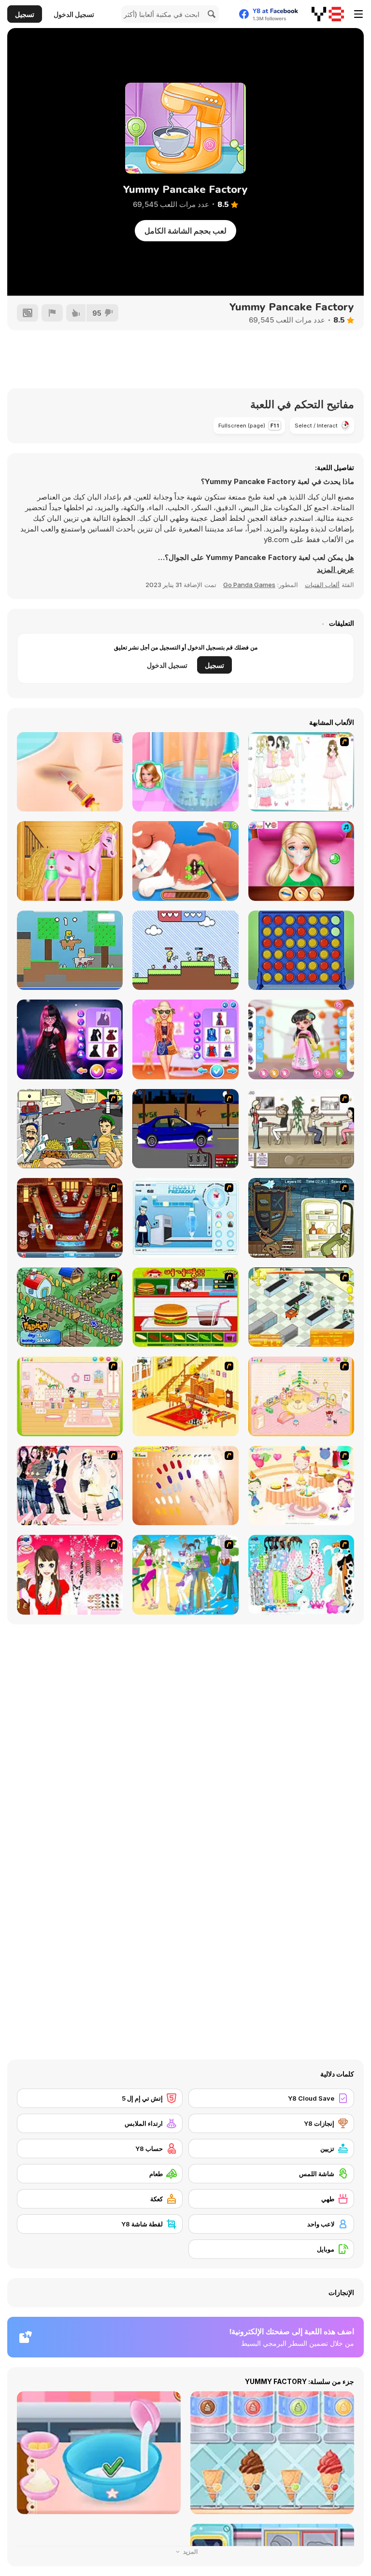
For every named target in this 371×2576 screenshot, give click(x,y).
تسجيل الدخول (74, 14)
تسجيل (25, 14)
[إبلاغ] (52, 313)
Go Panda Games (249, 585)
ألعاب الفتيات (322, 585)
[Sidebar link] (358, 14)
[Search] (210, 14)
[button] (335, 570)
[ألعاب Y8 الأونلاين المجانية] (328, 14)
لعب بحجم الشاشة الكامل (185, 231)
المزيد (190, 2552)
